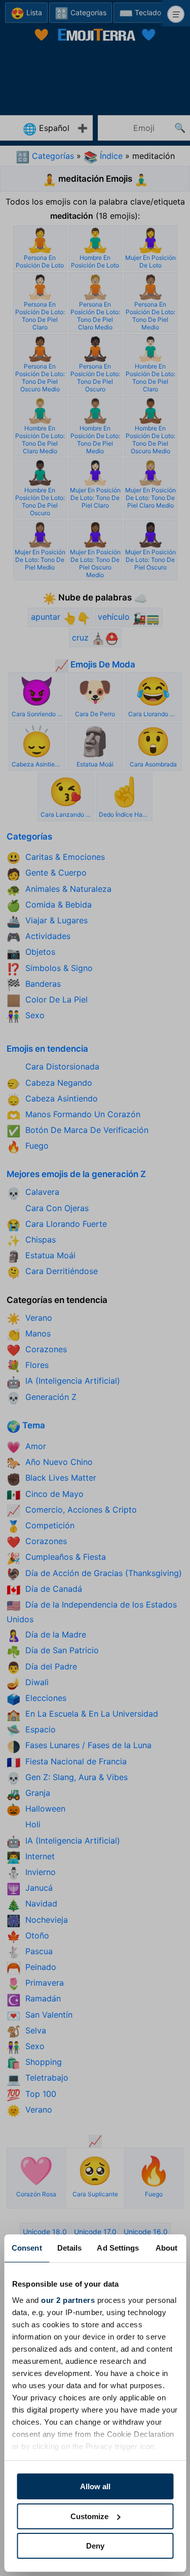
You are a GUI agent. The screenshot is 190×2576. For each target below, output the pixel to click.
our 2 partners (68, 2300)
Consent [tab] (27, 2248)
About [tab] (167, 2248)
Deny (95, 2546)
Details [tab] (70, 2248)
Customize (89, 2516)
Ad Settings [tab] (118, 2248)
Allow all (95, 2486)
